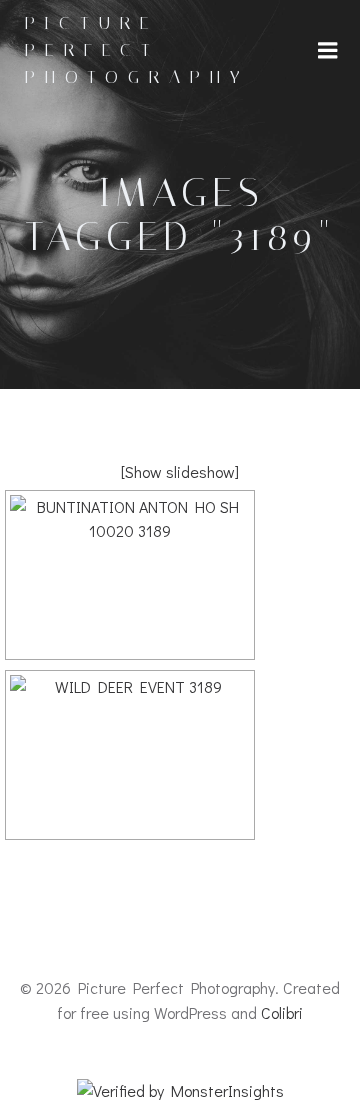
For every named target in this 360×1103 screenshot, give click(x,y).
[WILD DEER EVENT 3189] (130, 755)
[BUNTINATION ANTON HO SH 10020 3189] (130, 575)
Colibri (282, 1012)
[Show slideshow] (180, 471)
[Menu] (328, 51)
